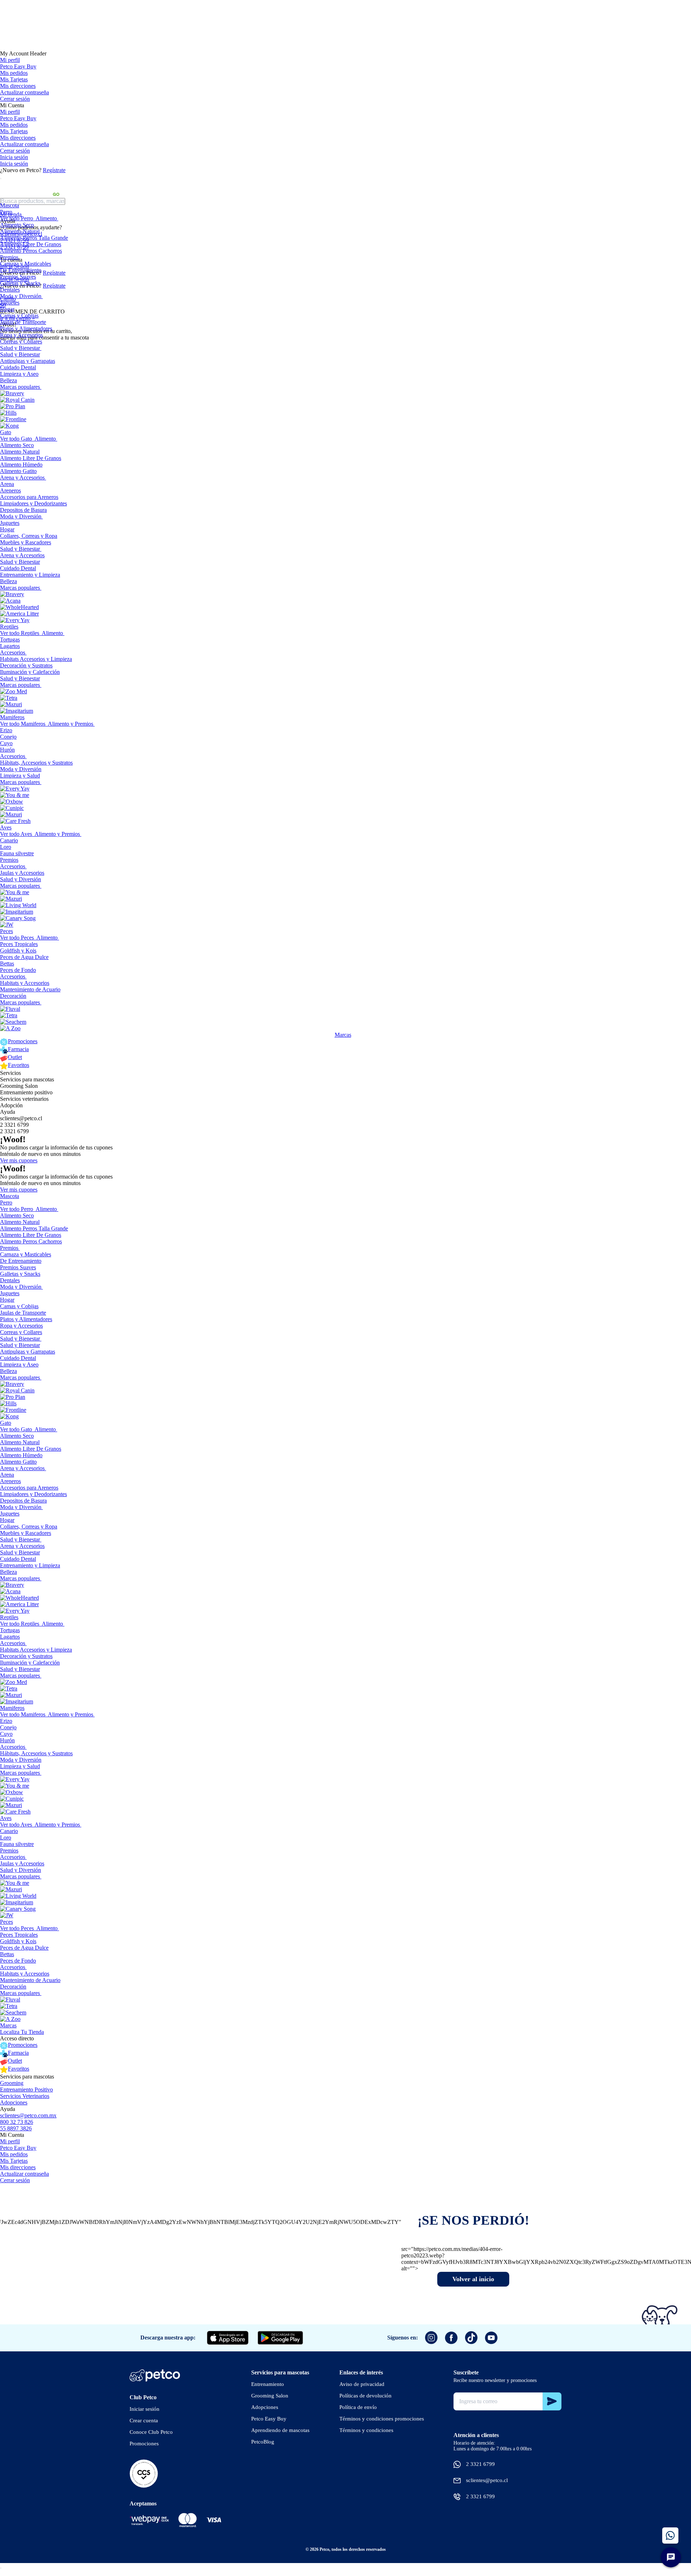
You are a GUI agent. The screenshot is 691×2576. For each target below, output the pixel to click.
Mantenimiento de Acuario (30, 989)
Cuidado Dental (18, 367)
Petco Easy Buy (18, 66)
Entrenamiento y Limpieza (30, 575)
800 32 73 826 (17, 2122)
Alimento (46, 218)
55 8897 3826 (16, 2128)
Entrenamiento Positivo (26, 2089)
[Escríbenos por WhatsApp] (670, 2536)
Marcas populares (20, 387)
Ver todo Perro (17, 218)
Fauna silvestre (17, 853)
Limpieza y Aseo (19, 374)
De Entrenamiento (21, 270)
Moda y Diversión (21, 296)
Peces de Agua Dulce (24, 957)
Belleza (8, 380)
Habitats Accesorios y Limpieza (36, 659)
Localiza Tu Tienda (22, 2032)
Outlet (15, 1057)
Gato (6, 432)
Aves (6, 827)
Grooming (12, 2083)
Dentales (10, 290)
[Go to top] (1, 2568)
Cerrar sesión (15, 99)
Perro (6, 212)
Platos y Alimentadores (26, 328)
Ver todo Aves (16, 834)
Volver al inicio (473, 2279)
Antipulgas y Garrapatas (28, 361)
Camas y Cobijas (19, 316)
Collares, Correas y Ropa (29, 536)
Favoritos (19, 1065)
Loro (6, 847)
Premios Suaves (18, 277)
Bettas (7, 963)
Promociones (23, 1041)
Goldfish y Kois (18, 951)
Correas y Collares (21, 341)
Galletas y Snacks (20, 283)
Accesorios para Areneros (29, 497)
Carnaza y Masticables (26, 264)
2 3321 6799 (14, 1125)
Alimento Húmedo (21, 465)
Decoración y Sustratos (26, 665)
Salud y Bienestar (20, 348)
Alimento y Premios (71, 724)
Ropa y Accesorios (21, 335)
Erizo (6, 730)
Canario (9, 840)
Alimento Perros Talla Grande (34, 238)
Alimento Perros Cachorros (31, 251)
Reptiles (9, 627)
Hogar (7, 309)
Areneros (10, 490)
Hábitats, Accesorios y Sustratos (36, 763)
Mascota (10, 205)
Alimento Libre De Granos (31, 244)
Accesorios (13, 652)
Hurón (7, 750)
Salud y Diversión (21, 879)
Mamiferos (12, 717)
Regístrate (54, 170)
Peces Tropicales (19, 944)
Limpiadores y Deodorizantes (33, 503)
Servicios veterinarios (24, 1099)
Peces (6, 931)
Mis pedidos (14, 73)
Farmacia (18, 1049)
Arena (7, 484)
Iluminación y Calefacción (30, 672)
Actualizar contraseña (24, 92)
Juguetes (10, 303)
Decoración (13, 996)
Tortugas (10, 640)
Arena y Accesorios (22, 478)
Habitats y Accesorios (25, 983)
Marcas (343, 1035)
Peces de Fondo (18, 970)
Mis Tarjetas (14, 79)
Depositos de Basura (23, 510)
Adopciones (14, 2102)
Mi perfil (10, 60)
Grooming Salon (19, 1086)
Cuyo (6, 743)
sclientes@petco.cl (21, 1118)
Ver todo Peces (17, 938)
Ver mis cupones (19, 1160)
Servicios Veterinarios (25, 2096)
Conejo (8, 737)
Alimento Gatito (18, 471)
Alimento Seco (17, 225)
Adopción (11, 1105)
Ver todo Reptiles (20, 633)
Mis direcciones (18, 86)
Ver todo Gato (16, 439)
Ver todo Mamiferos (23, 724)
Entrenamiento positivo (26, 1092)
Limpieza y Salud (20, 776)
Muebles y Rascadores (26, 542)
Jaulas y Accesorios (22, 873)
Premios (9, 257)
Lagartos (10, 646)
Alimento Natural (20, 231)
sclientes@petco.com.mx (28, 2115)
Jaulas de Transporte (23, 322)
